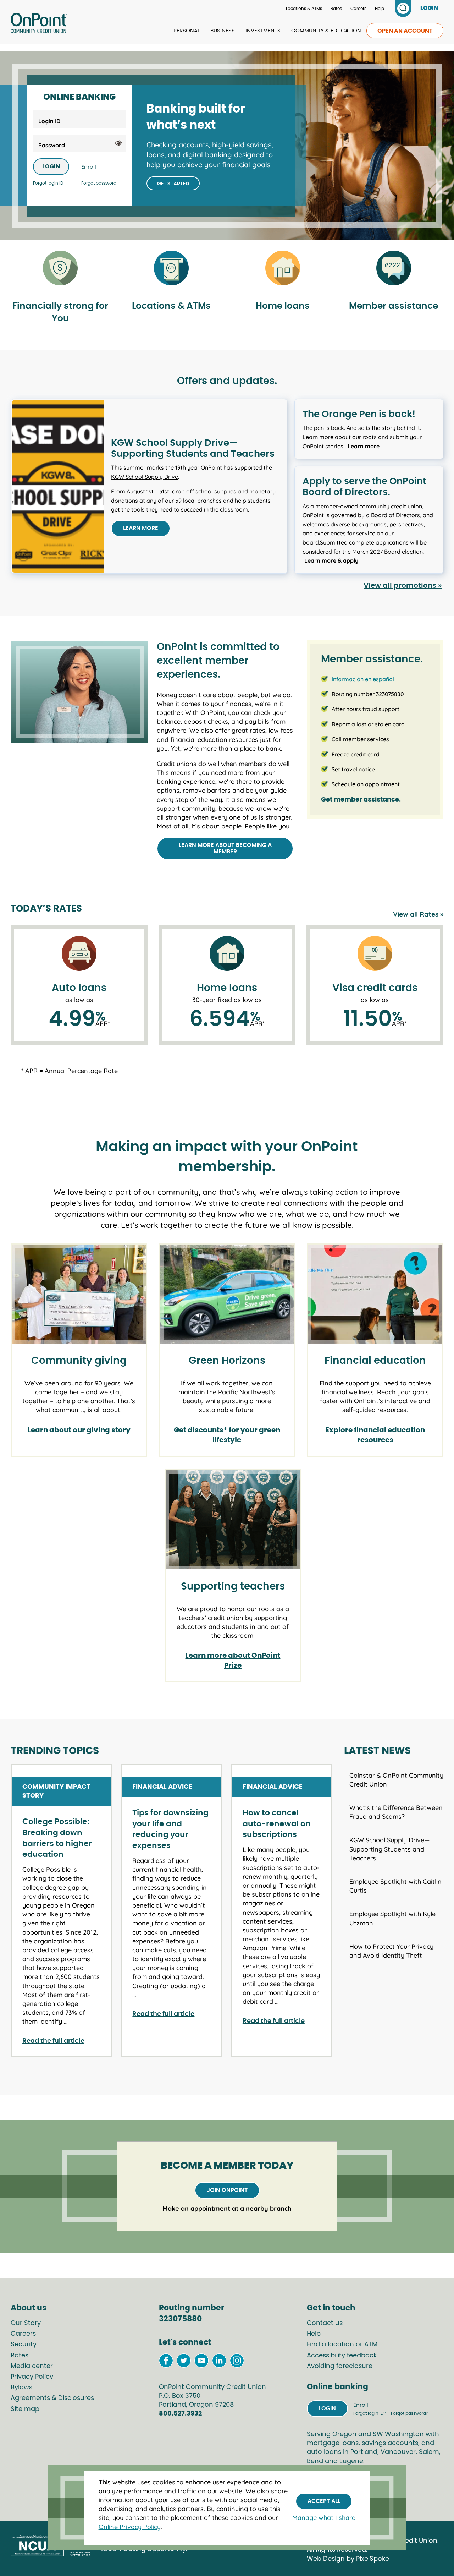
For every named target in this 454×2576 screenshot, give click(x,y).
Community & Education (326, 31)
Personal (187, 31)
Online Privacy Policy (130, 2527)
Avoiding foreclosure (340, 2366)
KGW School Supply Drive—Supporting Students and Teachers (389, 1849)
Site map (25, 2409)
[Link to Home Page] (39, 24)
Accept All (324, 2501)
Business (223, 31)
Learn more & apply (331, 560)
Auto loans (79, 988)
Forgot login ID (48, 183)
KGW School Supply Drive (145, 477)
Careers (358, 9)
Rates (336, 9)
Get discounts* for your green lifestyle (227, 1435)
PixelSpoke (373, 2559)
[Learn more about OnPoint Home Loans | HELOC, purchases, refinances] (282, 269)
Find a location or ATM (342, 2345)
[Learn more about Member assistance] (394, 269)
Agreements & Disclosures (52, 2398)
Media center (32, 2366)
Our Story (26, 2323)
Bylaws (21, 2388)
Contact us (325, 2323)
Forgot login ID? (370, 2413)
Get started (173, 184)
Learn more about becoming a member (225, 848)
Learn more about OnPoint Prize (233, 1661)
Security (24, 2345)
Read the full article (53, 2041)
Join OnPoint (227, 2190)
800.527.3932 (180, 2414)
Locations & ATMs (304, 9)
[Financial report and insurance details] (60, 269)
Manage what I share (324, 2518)
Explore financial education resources (375, 1435)
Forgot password (99, 183)
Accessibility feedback (342, 2356)
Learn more (141, 528)
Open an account (405, 31)
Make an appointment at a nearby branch (227, 2208)
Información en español (363, 679)
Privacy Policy (32, 2377)
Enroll (89, 167)
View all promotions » (403, 586)
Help (380, 9)
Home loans (227, 988)
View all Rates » (418, 914)
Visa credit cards (375, 988)
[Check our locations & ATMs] (171, 269)
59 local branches (198, 501)
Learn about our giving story (79, 1430)
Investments (263, 31)
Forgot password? (409, 2413)
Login (51, 166)
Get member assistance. (361, 800)
